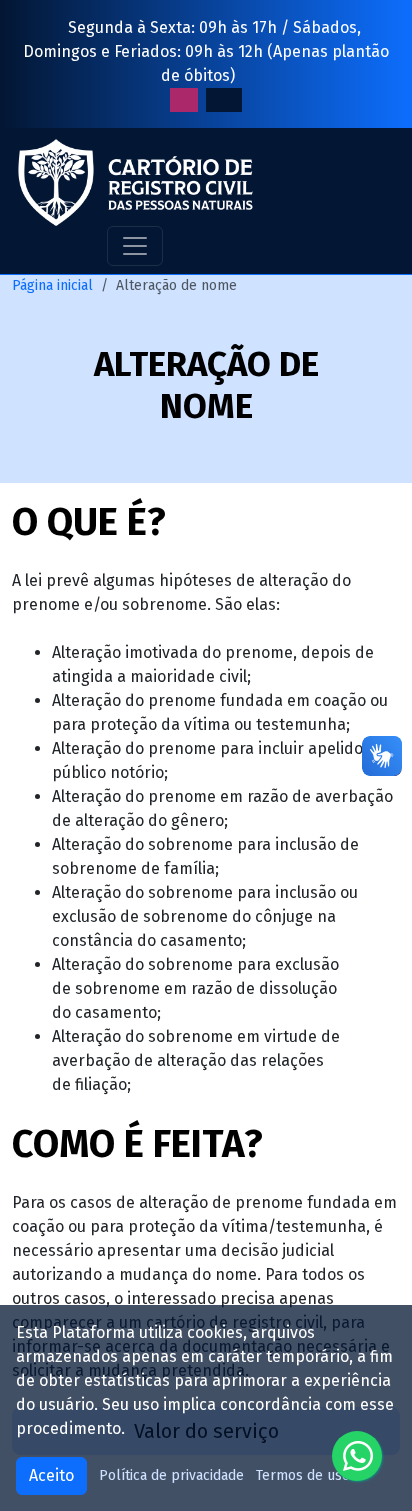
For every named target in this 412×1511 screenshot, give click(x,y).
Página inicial (52, 285)
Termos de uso (303, 1475)
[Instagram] (184, 99)
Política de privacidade (171, 1475)
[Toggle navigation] (135, 246)
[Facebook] (224, 99)
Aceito (51, 1475)
